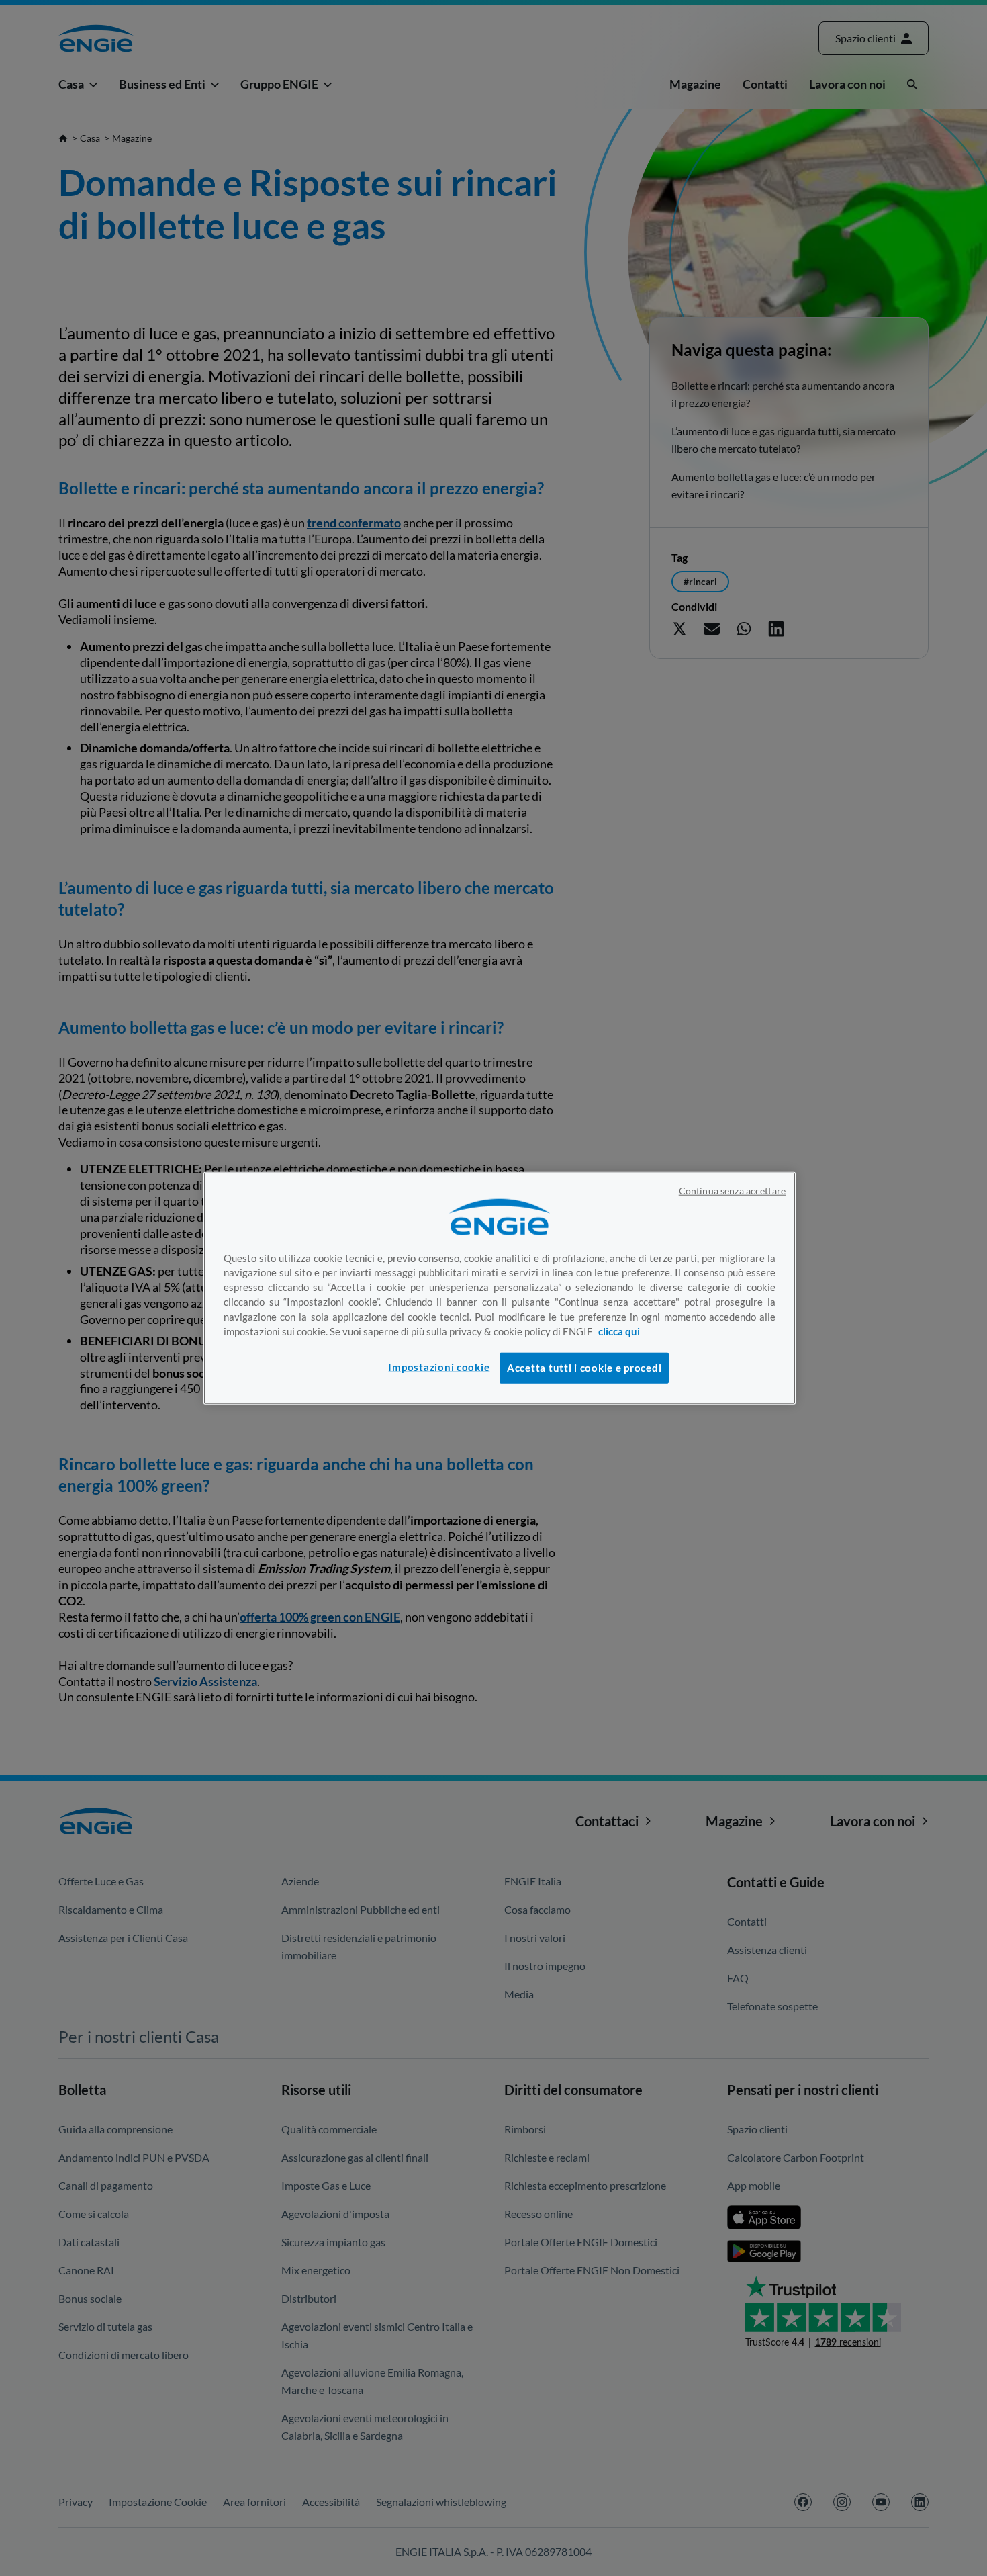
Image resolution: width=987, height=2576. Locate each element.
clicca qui (619, 1332)
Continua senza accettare (732, 1190)
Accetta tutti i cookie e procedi (584, 1367)
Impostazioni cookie (439, 1367)
